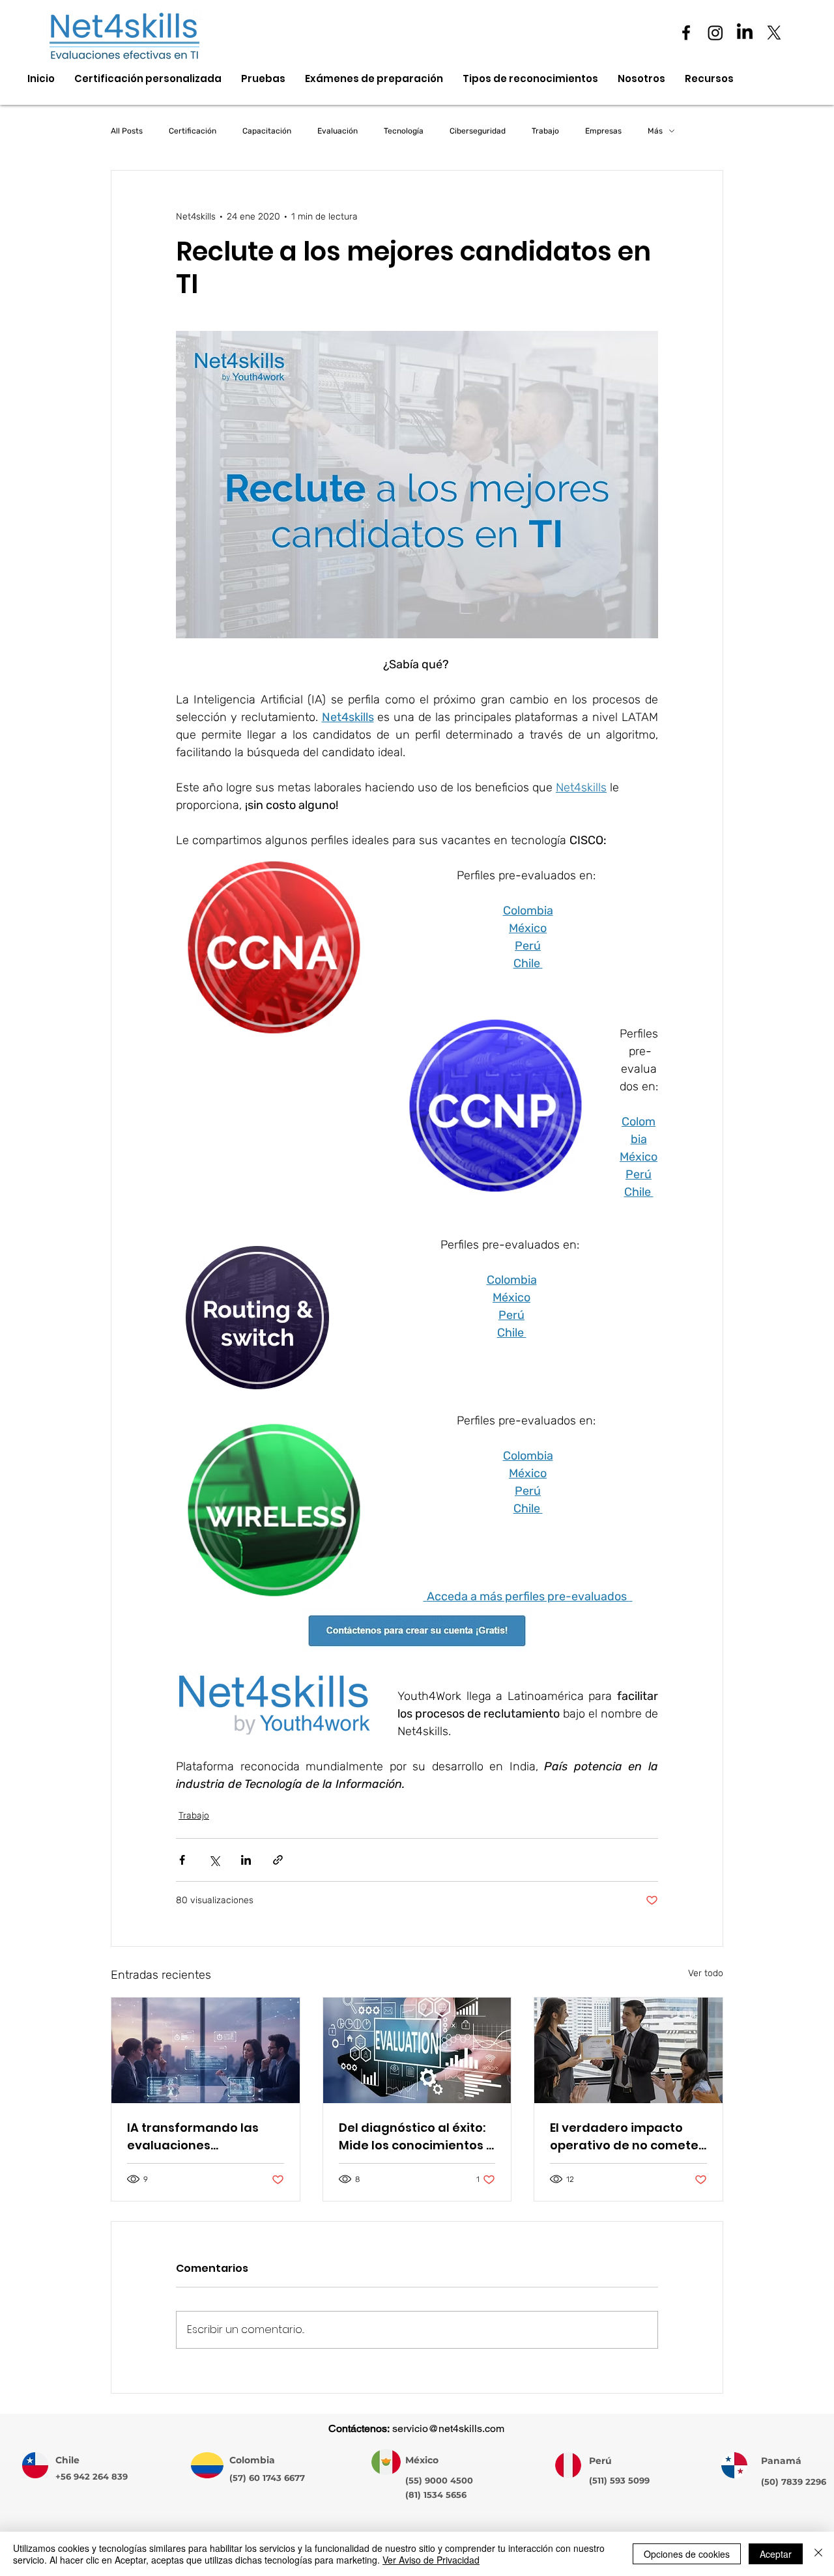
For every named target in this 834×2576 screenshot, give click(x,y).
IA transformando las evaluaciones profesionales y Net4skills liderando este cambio (205, 2137)
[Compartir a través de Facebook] (182, 1860)
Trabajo (545, 131)
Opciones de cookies (687, 2554)
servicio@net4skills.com (448, 2428)
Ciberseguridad (478, 131)
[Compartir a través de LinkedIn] (246, 1860)
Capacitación (267, 131)
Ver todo (706, 1973)
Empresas (603, 131)
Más (655, 131)
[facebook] (686, 33)
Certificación (193, 131)
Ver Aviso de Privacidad (431, 2560)
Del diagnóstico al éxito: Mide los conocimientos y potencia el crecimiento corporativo (416, 2137)
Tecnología (404, 131)
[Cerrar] (818, 2554)
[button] (709, 79)
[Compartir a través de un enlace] (278, 1860)
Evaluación (338, 131)
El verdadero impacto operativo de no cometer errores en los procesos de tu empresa (627, 2137)
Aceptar (776, 2554)
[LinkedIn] (745, 33)
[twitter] (774, 33)
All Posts (127, 131)
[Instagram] (715, 33)
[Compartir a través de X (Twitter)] (214, 1860)
